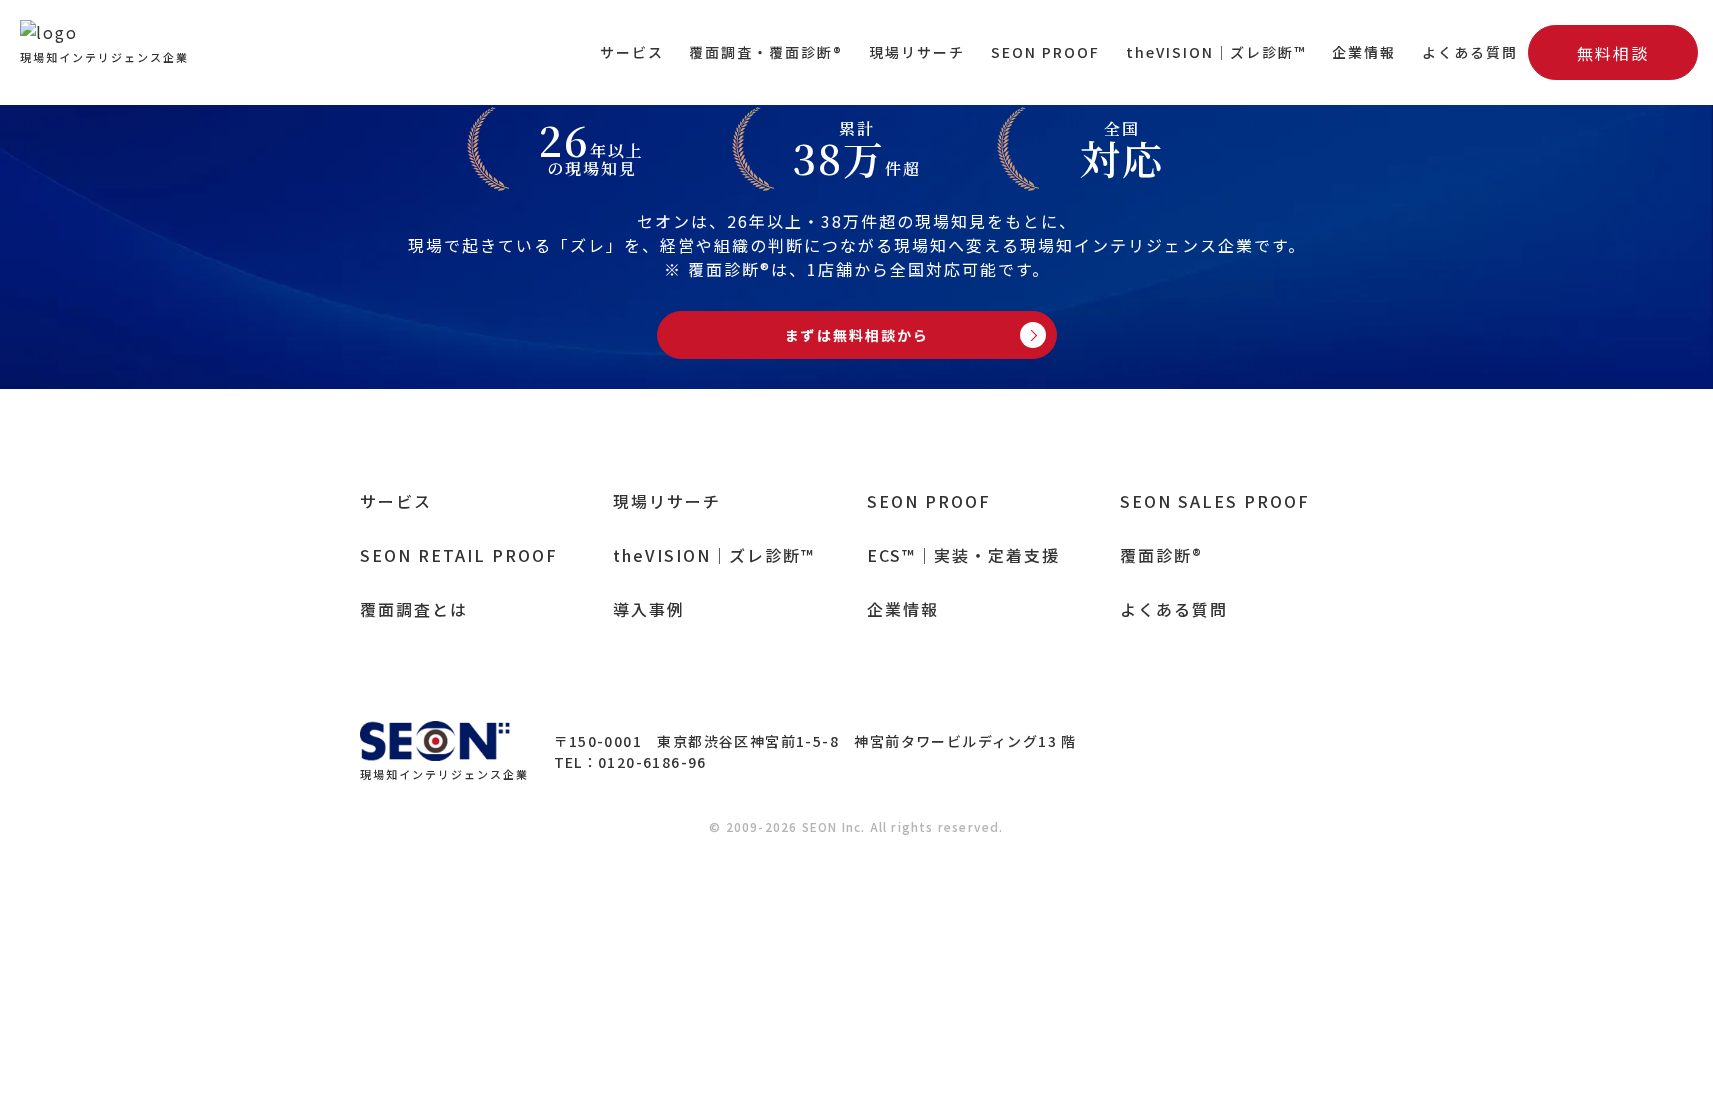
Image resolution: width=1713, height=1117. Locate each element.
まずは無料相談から (857, 335)
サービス (632, 52)
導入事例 (649, 609)
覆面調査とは (414, 609)
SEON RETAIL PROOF (459, 555)
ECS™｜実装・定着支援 (963, 555)
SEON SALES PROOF (1215, 501)
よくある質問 (1470, 52)
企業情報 (1364, 52)
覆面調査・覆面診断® (766, 52)
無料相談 (1613, 53)
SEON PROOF (1045, 52)
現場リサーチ (917, 52)
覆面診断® (1161, 555)
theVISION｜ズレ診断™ (1216, 52)
